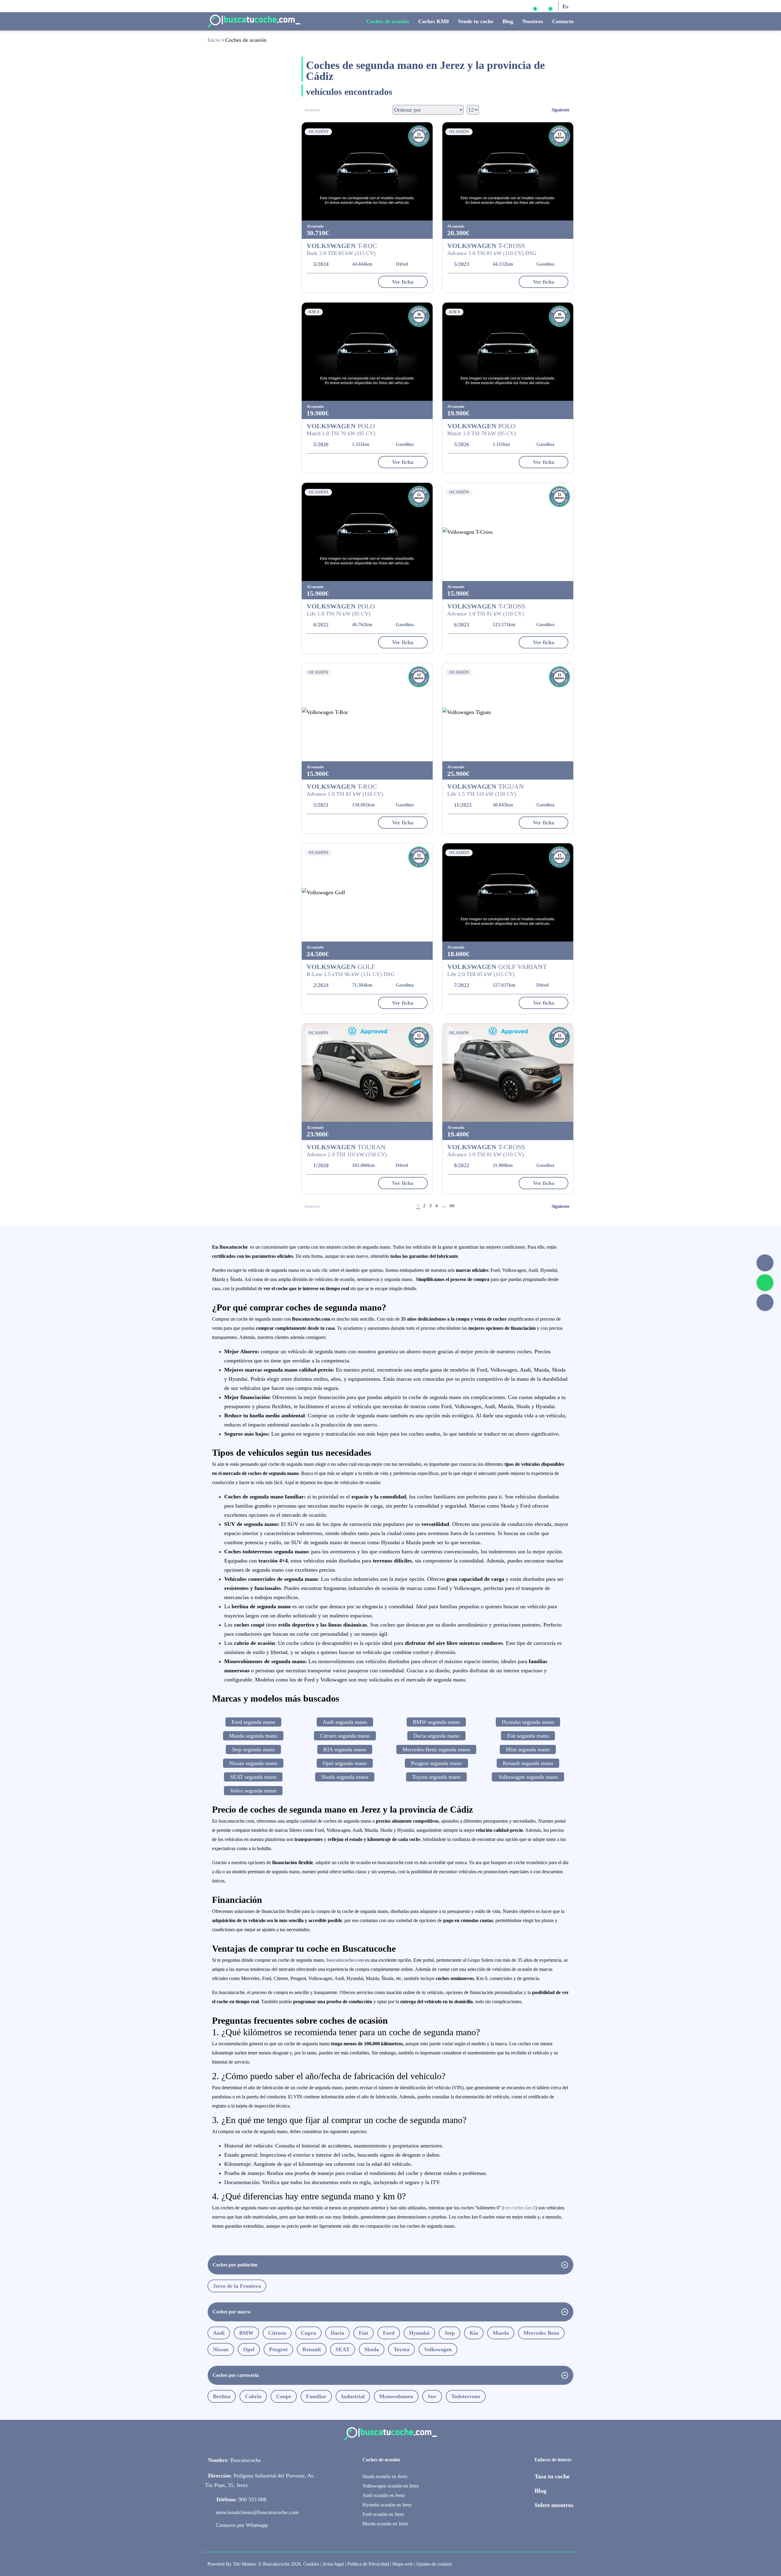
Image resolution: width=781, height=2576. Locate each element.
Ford (389, 2333)
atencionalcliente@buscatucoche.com (257, 2512)
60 (452, 1206)
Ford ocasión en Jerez (383, 2514)
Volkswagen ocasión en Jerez (391, 2486)
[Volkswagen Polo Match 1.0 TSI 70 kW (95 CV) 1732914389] (367, 352)
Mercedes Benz (541, 2333)
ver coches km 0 (520, 2208)
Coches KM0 (434, 21)
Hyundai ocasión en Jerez (387, 2505)
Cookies (311, 2564)
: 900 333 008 (241, 2499)
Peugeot (278, 2349)
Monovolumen (396, 2396)
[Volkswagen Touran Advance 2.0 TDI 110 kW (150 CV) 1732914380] (367, 1073)
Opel (249, 2349)
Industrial (353, 2396)
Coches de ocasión (388, 21)
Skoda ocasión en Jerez (385, 2476)
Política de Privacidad (368, 2564)
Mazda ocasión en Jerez (385, 2524)
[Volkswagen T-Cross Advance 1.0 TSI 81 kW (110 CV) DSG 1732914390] (508, 171)
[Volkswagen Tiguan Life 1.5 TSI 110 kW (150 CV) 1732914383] (508, 712)
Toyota (401, 2349)
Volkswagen (438, 2349)
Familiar (316, 2396)
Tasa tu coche (552, 2476)
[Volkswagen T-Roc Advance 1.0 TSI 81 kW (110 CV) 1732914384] (367, 712)
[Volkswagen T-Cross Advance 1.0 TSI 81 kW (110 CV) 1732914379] (508, 1073)
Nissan (221, 2349)
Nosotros (533, 21)
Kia (474, 2333)
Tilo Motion (244, 2564)
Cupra (308, 2333)
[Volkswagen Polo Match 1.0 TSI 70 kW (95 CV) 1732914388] (508, 352)
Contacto (563, 21)
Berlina (222, 2396)
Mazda (501, 2333)
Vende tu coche (476, 21)
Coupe (284, 2396)
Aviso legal (333, 2564)
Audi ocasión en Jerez (384, 2495)
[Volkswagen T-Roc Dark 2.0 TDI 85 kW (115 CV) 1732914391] (367, 171)
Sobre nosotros (554, 2505)
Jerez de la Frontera (237, 2286)
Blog (508, 21)
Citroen (277, 2333)
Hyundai (419, 2333)
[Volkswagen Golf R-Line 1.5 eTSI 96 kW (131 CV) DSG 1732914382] (367, 892)
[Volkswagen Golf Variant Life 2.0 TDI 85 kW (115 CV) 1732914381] (508, 892)
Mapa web (403, 2564)
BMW (246, 2333)
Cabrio (253, 2396)
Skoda (372, 2349)
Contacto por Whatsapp (242, 2525)
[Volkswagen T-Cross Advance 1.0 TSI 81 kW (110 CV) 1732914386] (508, 532)
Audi (219, 2333)
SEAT (343, 2349)
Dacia (337, 2333)
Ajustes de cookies (434, 2564)
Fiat (364, 2333)
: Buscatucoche (234, 2460)
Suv (432, 2396)
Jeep (450, 2333)
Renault (312, 2349)
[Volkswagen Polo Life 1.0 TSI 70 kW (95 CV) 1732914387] (367, 532)
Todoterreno (466, 2396)
